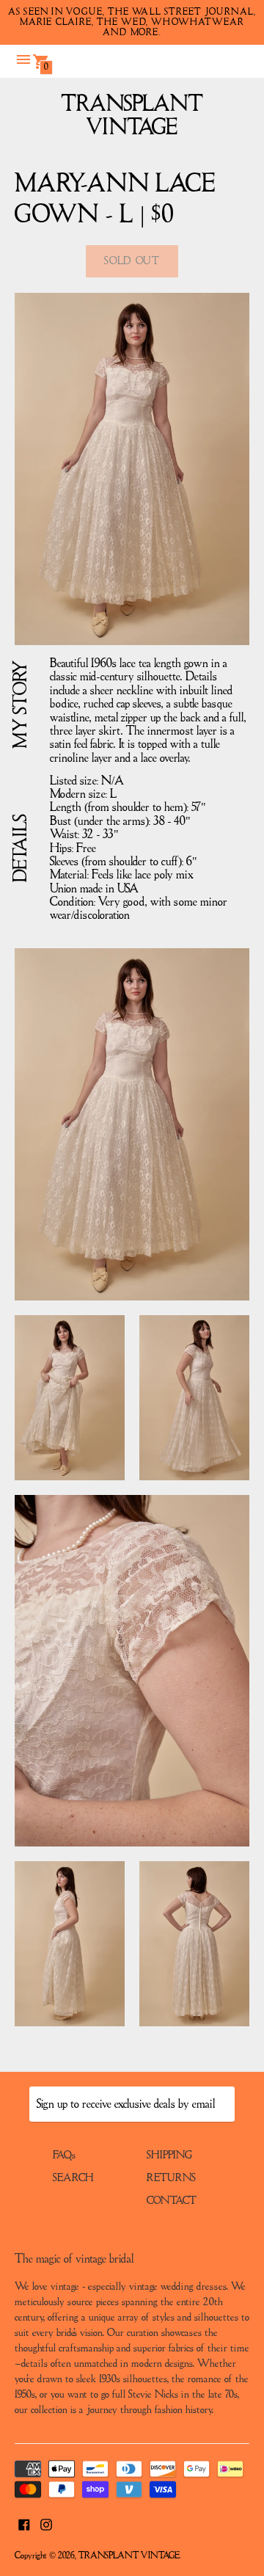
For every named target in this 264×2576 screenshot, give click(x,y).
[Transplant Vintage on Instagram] (46, 2523)
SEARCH (73, 2178)
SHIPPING (169, 2155)
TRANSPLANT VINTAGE (129, 2556)
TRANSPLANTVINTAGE (132, 116)
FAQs (64, 2155)
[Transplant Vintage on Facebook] (24, 2523)
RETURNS (171, 2178)
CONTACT (172, 2201)
